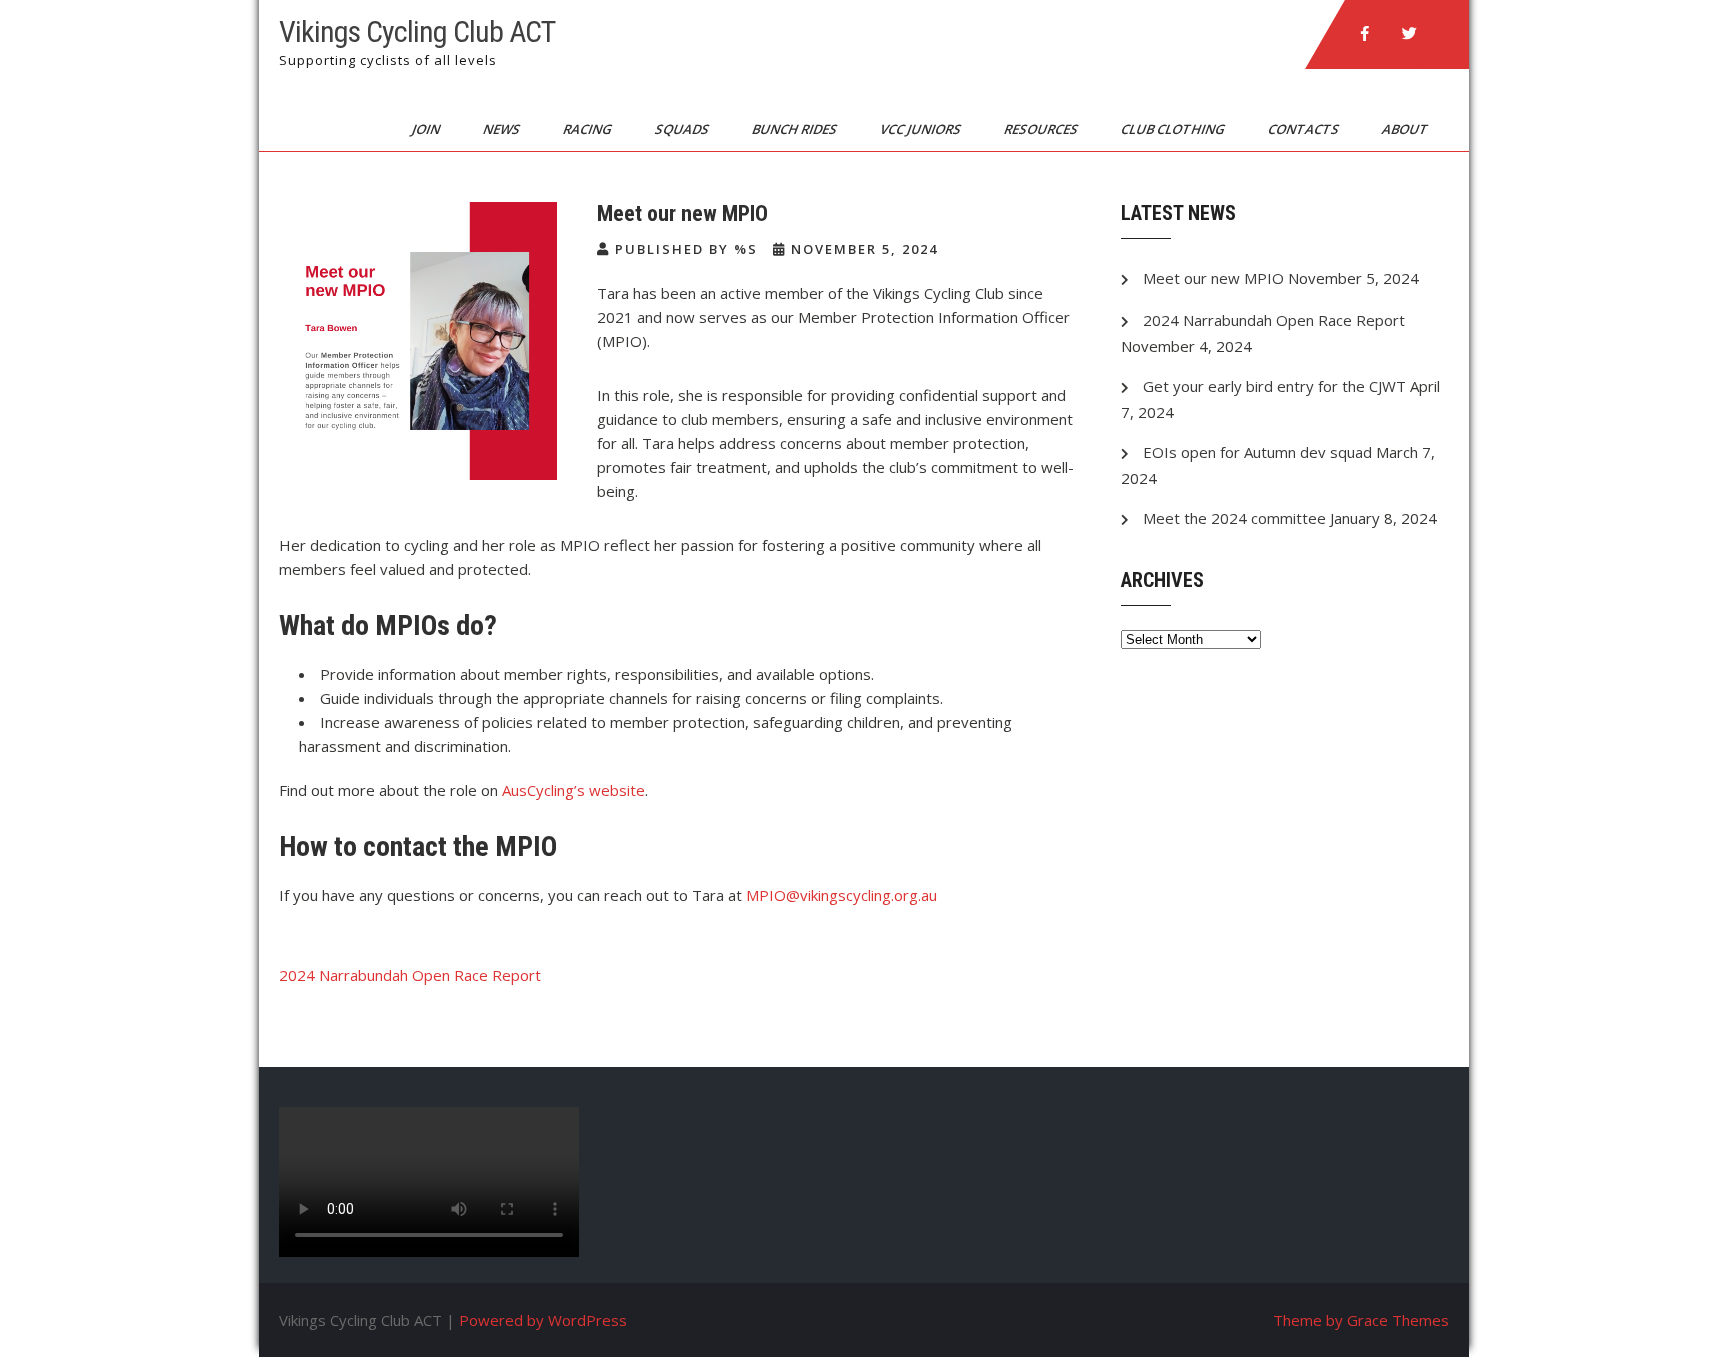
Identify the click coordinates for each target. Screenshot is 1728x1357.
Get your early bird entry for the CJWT (1274, 386)
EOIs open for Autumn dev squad (1257, 452)
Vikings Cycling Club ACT (417, 31)
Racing (589, 129)
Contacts (1305, 129)
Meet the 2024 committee (1234, 518)
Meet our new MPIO (1213, 278)
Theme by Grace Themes (1361, 1320)
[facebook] (1365, 34)
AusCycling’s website (573, 790)
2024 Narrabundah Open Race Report (410, 975)
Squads (683, 129)
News (503, 129)
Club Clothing (1174, 129)
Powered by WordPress (543, 1320)
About (1406, 129)
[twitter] (1409, 34)
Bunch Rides (796, 129)
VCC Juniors (922, 129)
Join (427, 129)
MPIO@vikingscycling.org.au (841, 895)
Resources (1042, 129)
